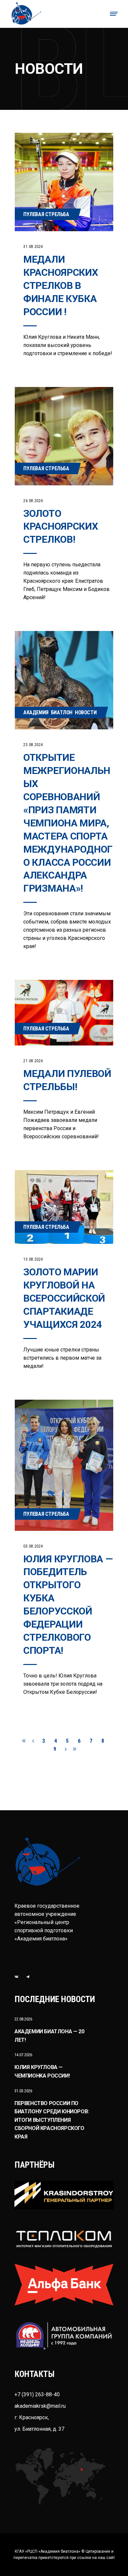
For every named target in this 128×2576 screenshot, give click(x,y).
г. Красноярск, (32, 2417)
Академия (36, 712)
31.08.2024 (33, 247)
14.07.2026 (23, 2055)
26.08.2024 (33, 501)
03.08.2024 (33, 1546)
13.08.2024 (33, 1259)
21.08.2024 (33, 1061)
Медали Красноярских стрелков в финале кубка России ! (61, 285)
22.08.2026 (23, 2019)
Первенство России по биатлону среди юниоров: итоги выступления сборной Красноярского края (52, 2120)
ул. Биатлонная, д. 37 (39, 2429)
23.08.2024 (33, 745)
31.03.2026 (23, 2091)
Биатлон (62, 712)
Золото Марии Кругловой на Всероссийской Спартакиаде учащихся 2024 (64, 1298)
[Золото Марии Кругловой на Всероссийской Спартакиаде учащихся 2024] (64, 1207)
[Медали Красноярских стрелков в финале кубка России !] (64, 182)
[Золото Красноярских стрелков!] (64, 436)
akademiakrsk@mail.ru (40, 2406)
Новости (86, 712)
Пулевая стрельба (46, 214)
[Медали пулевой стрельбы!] (64, 1013)
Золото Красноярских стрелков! (61, 527)
